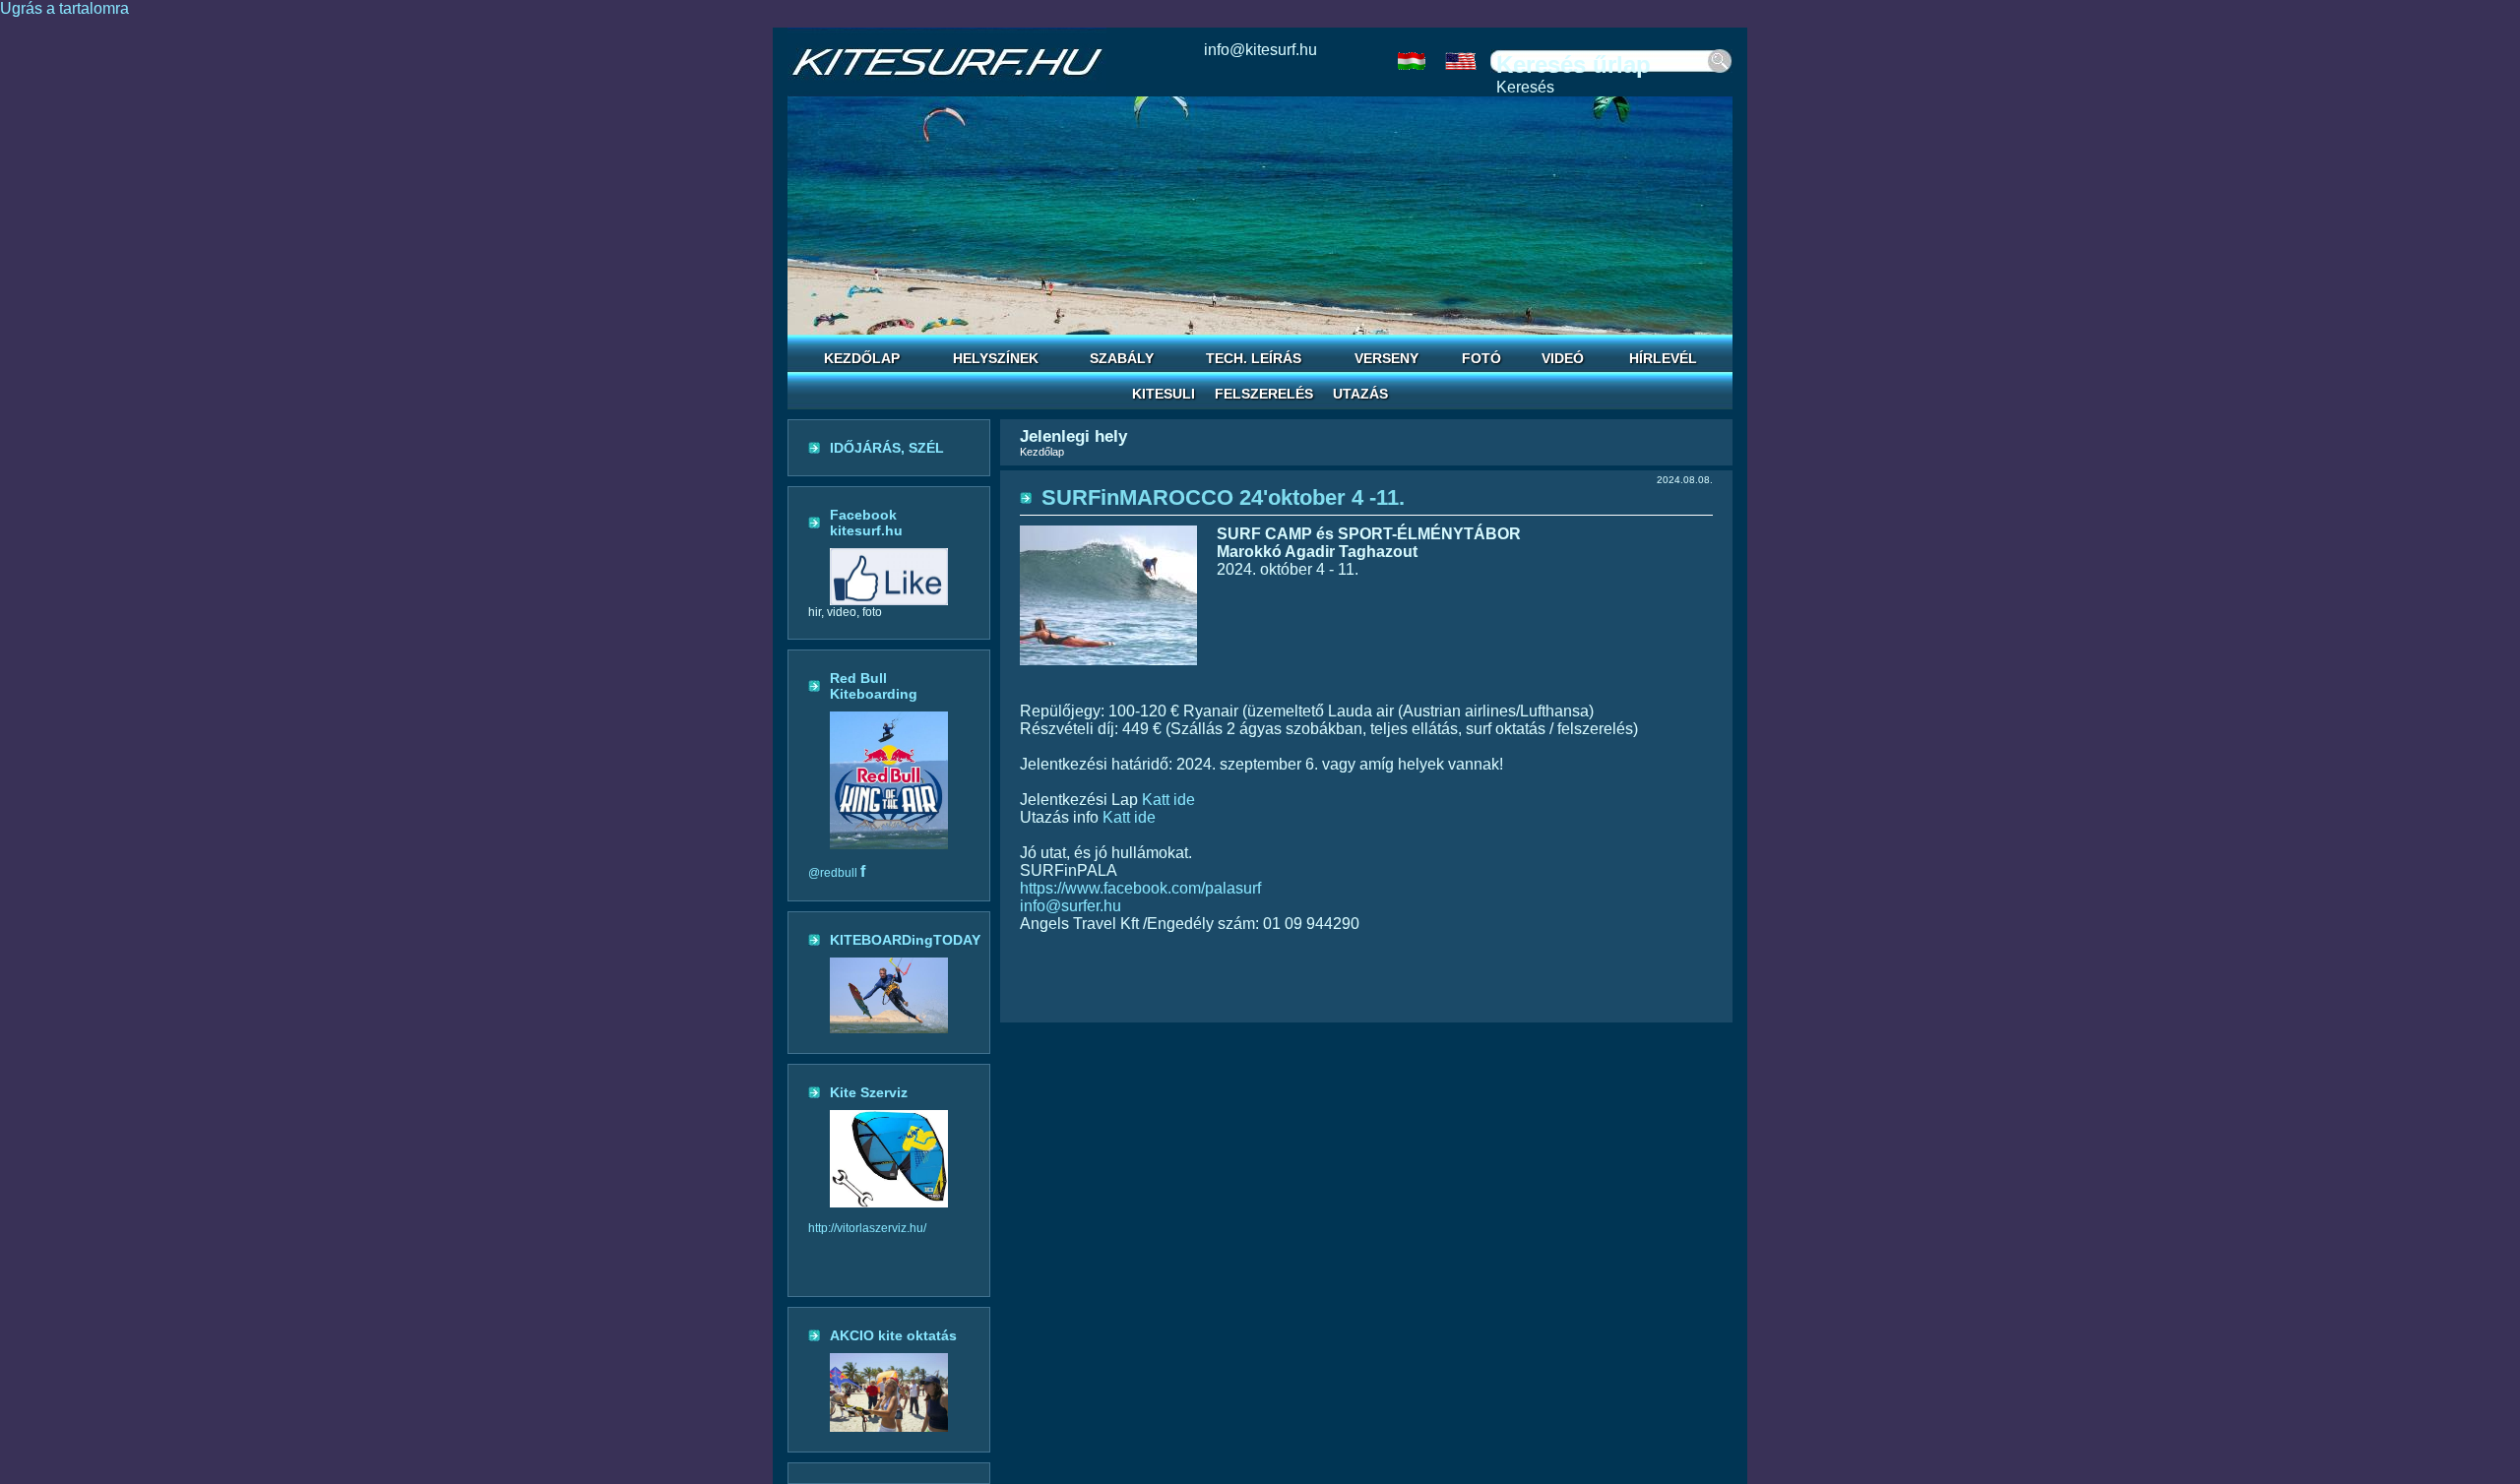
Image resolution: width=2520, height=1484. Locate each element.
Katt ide (1168, 800)
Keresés (1525, 87)
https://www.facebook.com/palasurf (1140, 888)
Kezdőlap (1042, 452)
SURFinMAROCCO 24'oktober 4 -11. (1223, 497)
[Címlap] (947, 62)
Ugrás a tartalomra (64, 8)
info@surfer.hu (1071, 906)
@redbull (837, 873)
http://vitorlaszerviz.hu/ (867, 1228)
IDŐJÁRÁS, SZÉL (887, 448)
